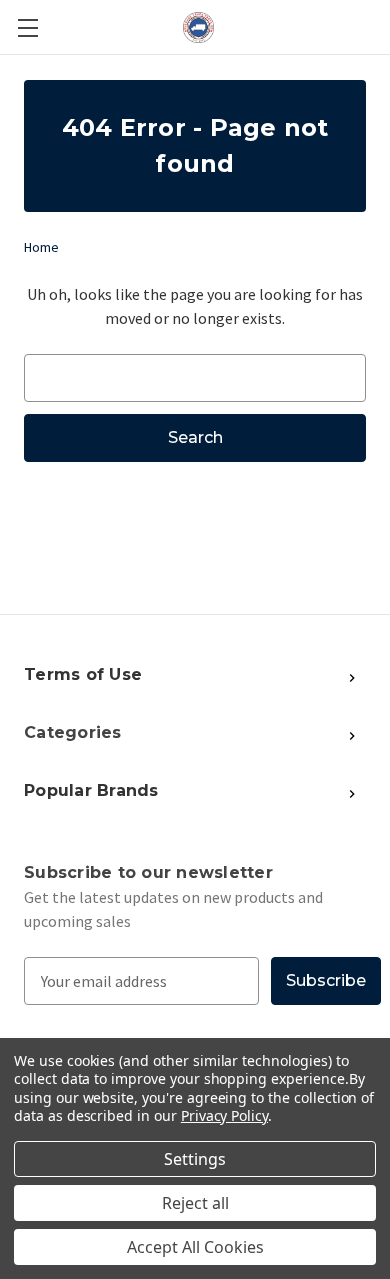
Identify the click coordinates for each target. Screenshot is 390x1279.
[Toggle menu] (27, 27)
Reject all (195, 1203)
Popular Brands (91, 790)
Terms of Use (83, 674)
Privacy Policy (224, 1115)
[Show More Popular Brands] (254, 676)
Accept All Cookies (195, 1247)
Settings (195, 1159)
